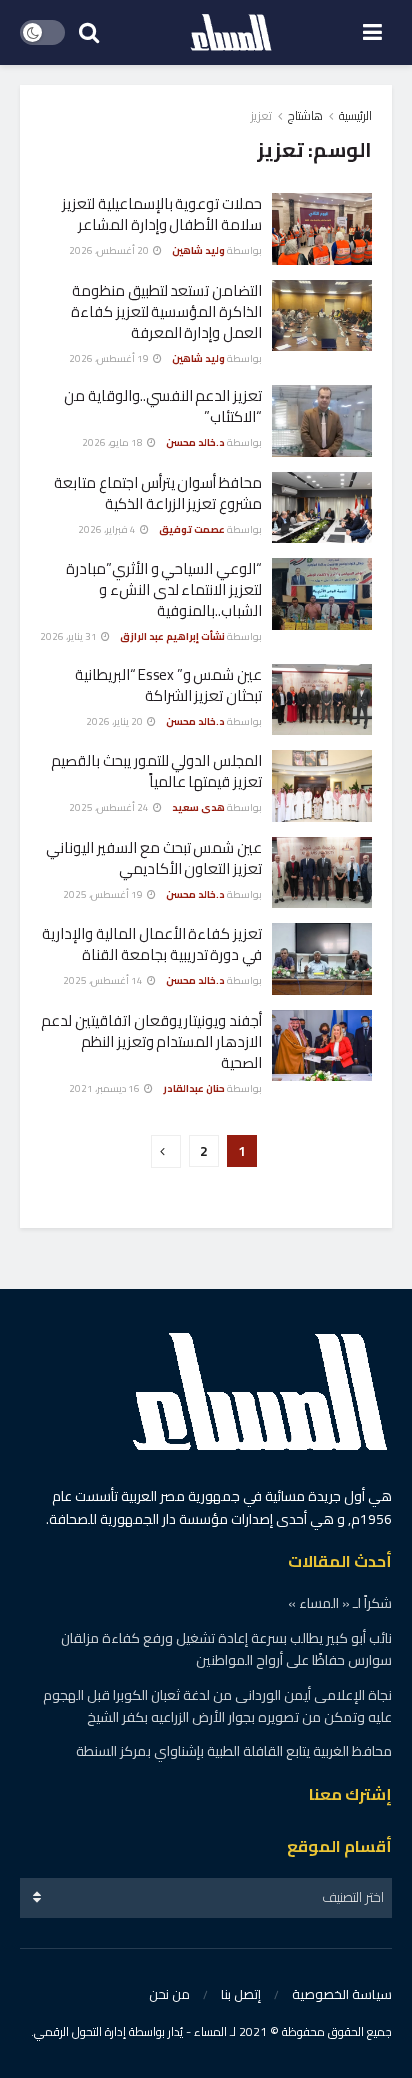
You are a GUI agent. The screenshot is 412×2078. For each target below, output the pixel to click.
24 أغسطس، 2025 (110, 807)
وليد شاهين (198, 250)
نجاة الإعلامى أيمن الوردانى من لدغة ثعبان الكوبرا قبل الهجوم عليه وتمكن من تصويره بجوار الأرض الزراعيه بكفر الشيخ (217, 1706)
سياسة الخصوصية (342, 1994)
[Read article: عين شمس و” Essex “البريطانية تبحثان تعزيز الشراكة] (322, 700)
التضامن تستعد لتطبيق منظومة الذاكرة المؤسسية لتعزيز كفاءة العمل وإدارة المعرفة (166, 311)
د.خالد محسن (195, 442)
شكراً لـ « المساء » (340, 1603)
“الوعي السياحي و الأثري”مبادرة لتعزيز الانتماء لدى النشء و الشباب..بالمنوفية (164, 589)
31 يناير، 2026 (69, 636)
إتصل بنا (241, 1994)
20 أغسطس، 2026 (110, 250)
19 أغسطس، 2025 (104, 894)
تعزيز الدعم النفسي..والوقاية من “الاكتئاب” (163, 406)
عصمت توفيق (192, 529)
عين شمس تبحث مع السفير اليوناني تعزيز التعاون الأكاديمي (154, 858)
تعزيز (261, 115)
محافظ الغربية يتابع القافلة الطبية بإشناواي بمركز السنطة (234, 1751)
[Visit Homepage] (231, 33)
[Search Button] (89, 32)
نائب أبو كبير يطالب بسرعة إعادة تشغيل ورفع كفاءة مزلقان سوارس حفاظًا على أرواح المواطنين (226, 1649)
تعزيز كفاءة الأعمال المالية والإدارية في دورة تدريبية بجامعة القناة (152, 944)
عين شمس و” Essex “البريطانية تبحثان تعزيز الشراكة (168, 685)
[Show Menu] (372, 32)
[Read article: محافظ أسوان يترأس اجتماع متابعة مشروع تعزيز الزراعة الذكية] (322, 508)
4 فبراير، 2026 (108, 529)
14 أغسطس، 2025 (104, 980)
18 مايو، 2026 (113, 442)
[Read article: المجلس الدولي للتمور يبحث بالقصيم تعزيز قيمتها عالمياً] (322, 786)
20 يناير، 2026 (115, 721)
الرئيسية (355, 115)
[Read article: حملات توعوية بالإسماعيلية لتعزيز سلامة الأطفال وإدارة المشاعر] (322, 229)
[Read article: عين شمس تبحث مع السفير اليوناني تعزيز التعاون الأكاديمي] (322, 873)
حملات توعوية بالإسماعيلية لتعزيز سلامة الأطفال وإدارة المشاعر (162, 214)
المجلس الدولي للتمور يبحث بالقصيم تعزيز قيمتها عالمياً (156, 771)
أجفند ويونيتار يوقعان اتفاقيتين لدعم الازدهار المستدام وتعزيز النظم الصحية (151, 1041)
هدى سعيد (198, 807)
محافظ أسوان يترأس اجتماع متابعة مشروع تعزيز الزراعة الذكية (158, 493)
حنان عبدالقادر (194, 1088)
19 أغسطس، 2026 (110, 358)
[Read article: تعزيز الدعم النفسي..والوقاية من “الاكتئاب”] (322, 421)
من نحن (169, 1994)
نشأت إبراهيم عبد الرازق (172, 636)
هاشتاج (305, 115)
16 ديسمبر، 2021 (105, 1088)
